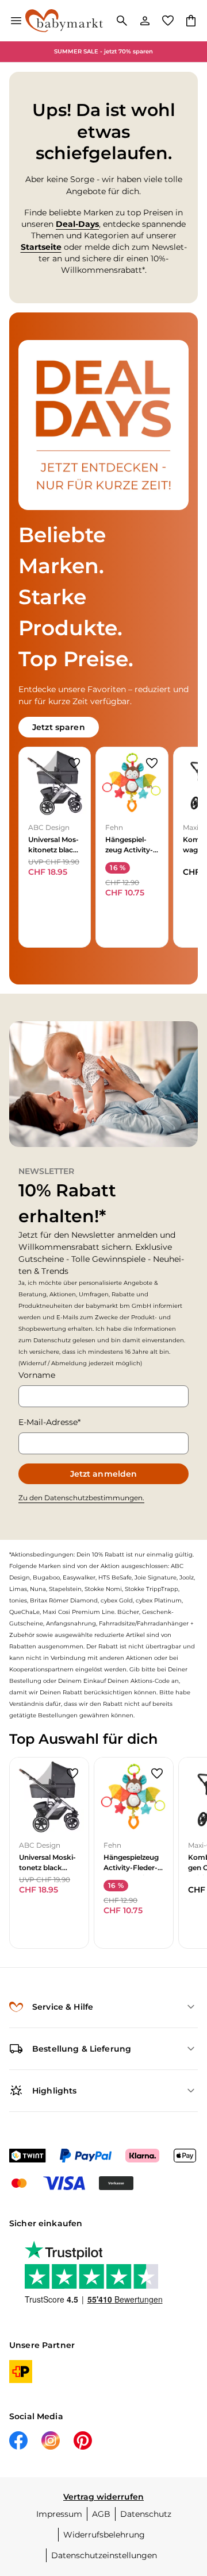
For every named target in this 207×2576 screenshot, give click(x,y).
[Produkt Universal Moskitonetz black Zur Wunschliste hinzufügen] (74, 763)
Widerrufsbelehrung (104, 2535)
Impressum (59, 2514)
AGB (101, 2514)
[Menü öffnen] (16, 21)
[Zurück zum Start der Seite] (186, 2496)
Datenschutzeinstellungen (104, 2555)
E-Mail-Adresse (48, 1422)
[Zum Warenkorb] (191, 21)
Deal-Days (77, 224)
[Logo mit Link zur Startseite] (64, 21)
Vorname (37, 1375)
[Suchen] (122, 21)
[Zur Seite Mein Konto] (145, 21)
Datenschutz (146, 2514)
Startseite (41, 247)
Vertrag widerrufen (103, 2497)
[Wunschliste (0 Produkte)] (168, 21)
